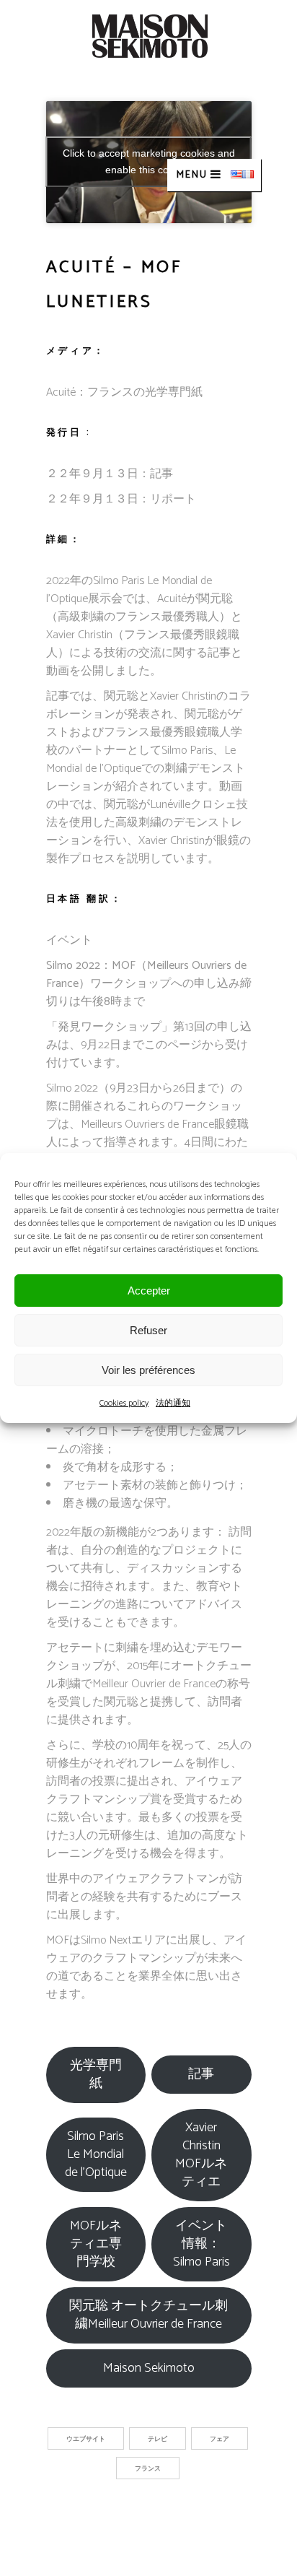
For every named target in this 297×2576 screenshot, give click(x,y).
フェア (220, 2439)
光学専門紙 (96, 2075)
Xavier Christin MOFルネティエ (201, 2155)
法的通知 (173, 1403)
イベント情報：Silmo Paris (201, 2244)
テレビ (158, 2439)
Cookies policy (124, 1403)
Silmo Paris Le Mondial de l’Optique (96, 2154)
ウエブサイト (86, 2439)
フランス (148, 2469)
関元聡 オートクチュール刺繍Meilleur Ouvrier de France (148, 2315)
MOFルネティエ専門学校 (96, 2244)
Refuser (148, 1330)
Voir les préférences (148, 1370)
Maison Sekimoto (149, 2368)
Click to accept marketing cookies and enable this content (149, 161)
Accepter (149, 1291)
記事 (201, 2074)
